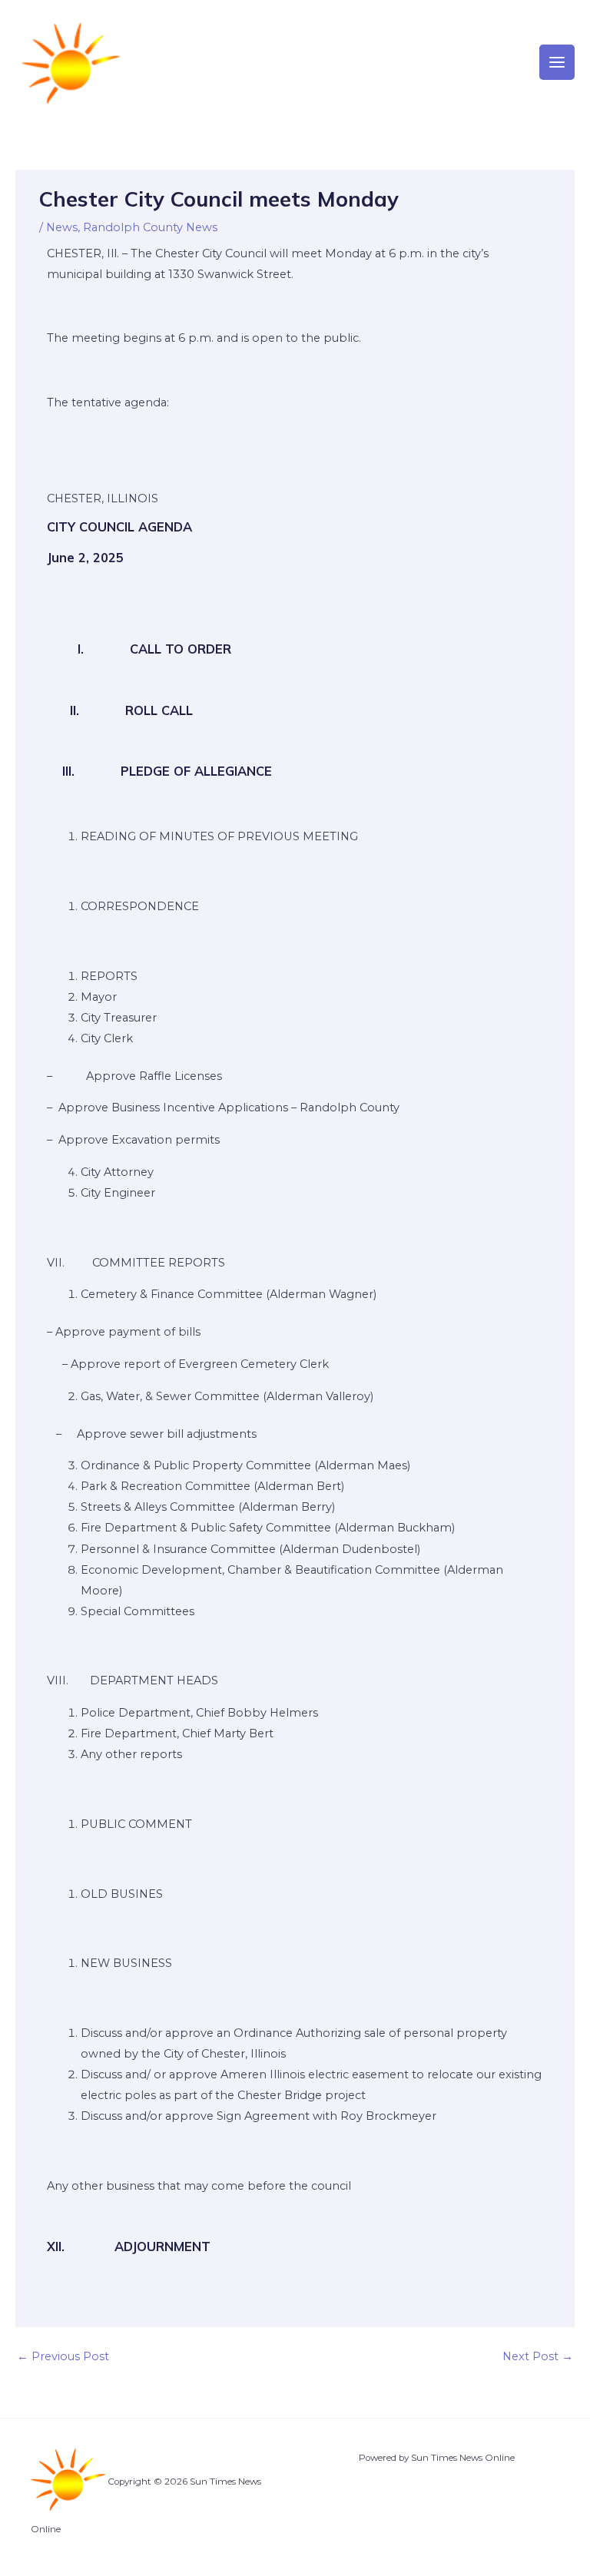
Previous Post (63, 2356)
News (62, 227)
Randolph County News (150, 227)
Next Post (538, 2356)
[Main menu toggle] (557, 62)
